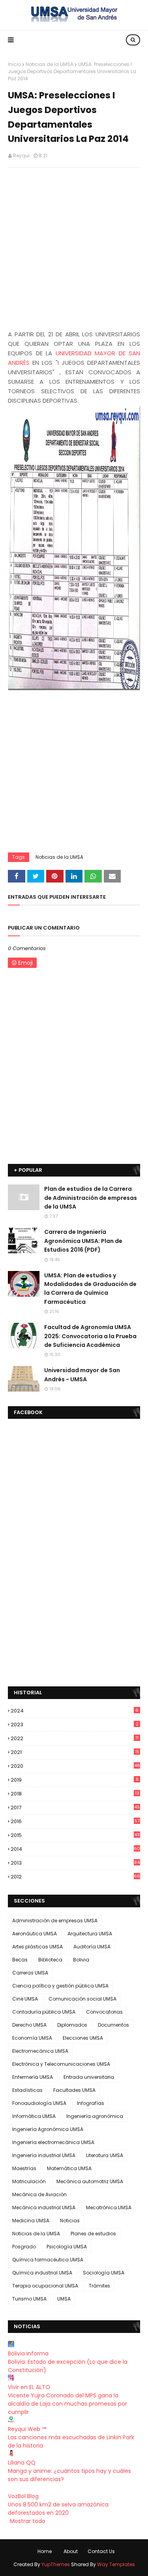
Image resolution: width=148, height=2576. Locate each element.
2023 (75, 1725)
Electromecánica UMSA (40, 2051)
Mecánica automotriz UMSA (90, 2181)
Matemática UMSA (69, 2168)
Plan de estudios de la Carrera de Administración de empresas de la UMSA (91, 1198)
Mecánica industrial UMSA (44, 2207)
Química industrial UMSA (42, 2273)
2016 (75, 1821)
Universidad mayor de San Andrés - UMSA (82, 1375)
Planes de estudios (93, 2234)
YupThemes (56, 2564)
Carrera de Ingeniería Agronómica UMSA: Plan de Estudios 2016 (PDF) (83, 1241)
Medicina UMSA (31, 2221)
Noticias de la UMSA (50, 64)
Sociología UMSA (104, 2273)
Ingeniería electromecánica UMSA (53, 2142)
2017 (75, 1808)
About (71, 2551)
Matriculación (29, 2181)
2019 (75, 1780)
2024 (75, 1711)
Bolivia (81, 1960)
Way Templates (116, 2564)
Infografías (91, 2103)
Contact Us (101, 2551)
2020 (75, 1766)
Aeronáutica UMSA (35, 1934)
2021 (75, 1752)
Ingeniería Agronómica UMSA (48, 2129)
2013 (75, 1863)
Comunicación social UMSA (82, 1999)
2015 (75, 1835)
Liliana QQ (22, 2463)
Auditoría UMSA (92, 1947)
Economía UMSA (32, 2038)
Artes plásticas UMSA (37, 1947)
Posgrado (24, 2247)
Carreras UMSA (30, 1973)
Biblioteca (50, 1960)
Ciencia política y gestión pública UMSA (60, 1986)
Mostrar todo (28, 2521)
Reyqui (21, 156)
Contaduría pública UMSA (44, 2012)
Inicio (14, 64)
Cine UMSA (25, 1999)
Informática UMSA (34, 2116)
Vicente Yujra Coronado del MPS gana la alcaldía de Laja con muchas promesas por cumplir (67, 2404)
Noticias (70, 2221)
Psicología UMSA (67, 2247)
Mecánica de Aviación (39, 2194)
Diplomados (72, 2025)
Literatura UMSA (105, 2155)
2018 (75, 1794)
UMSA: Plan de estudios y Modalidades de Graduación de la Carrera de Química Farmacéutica (90, 1289)
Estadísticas (27, 2090)
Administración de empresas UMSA (55, 1921)
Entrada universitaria (89, 2077)
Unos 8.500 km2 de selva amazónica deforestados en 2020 (58, 2509)
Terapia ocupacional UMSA (45, 2286)
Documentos (113, 2025)
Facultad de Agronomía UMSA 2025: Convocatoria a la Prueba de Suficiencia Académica (90, 1336)
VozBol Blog (23, 2496)
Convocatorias (104, 2012)
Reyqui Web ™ (27, 2429)
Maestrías (24, 2168)
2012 (75, 1877)
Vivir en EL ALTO (29, 2387)
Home (45, 2551)
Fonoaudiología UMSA (39, 2103)
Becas (20, 1960)
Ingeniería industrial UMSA (44, 2155)
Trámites (99, 2286)
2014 (75, 1849)
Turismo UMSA (29, 2299)
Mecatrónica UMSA (109, 2207)
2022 (75, 1738)
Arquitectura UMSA (90, 1934)
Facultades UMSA (74, 2090)
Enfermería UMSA (33, 2077)
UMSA (64, 2299)
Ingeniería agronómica (95, 2116)
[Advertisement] (74, 250)
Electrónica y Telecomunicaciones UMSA (61, 2064)
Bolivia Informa (28, 2353)
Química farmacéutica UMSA (48, 2260)
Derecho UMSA (29, 2025)
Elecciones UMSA (83, 2038)
